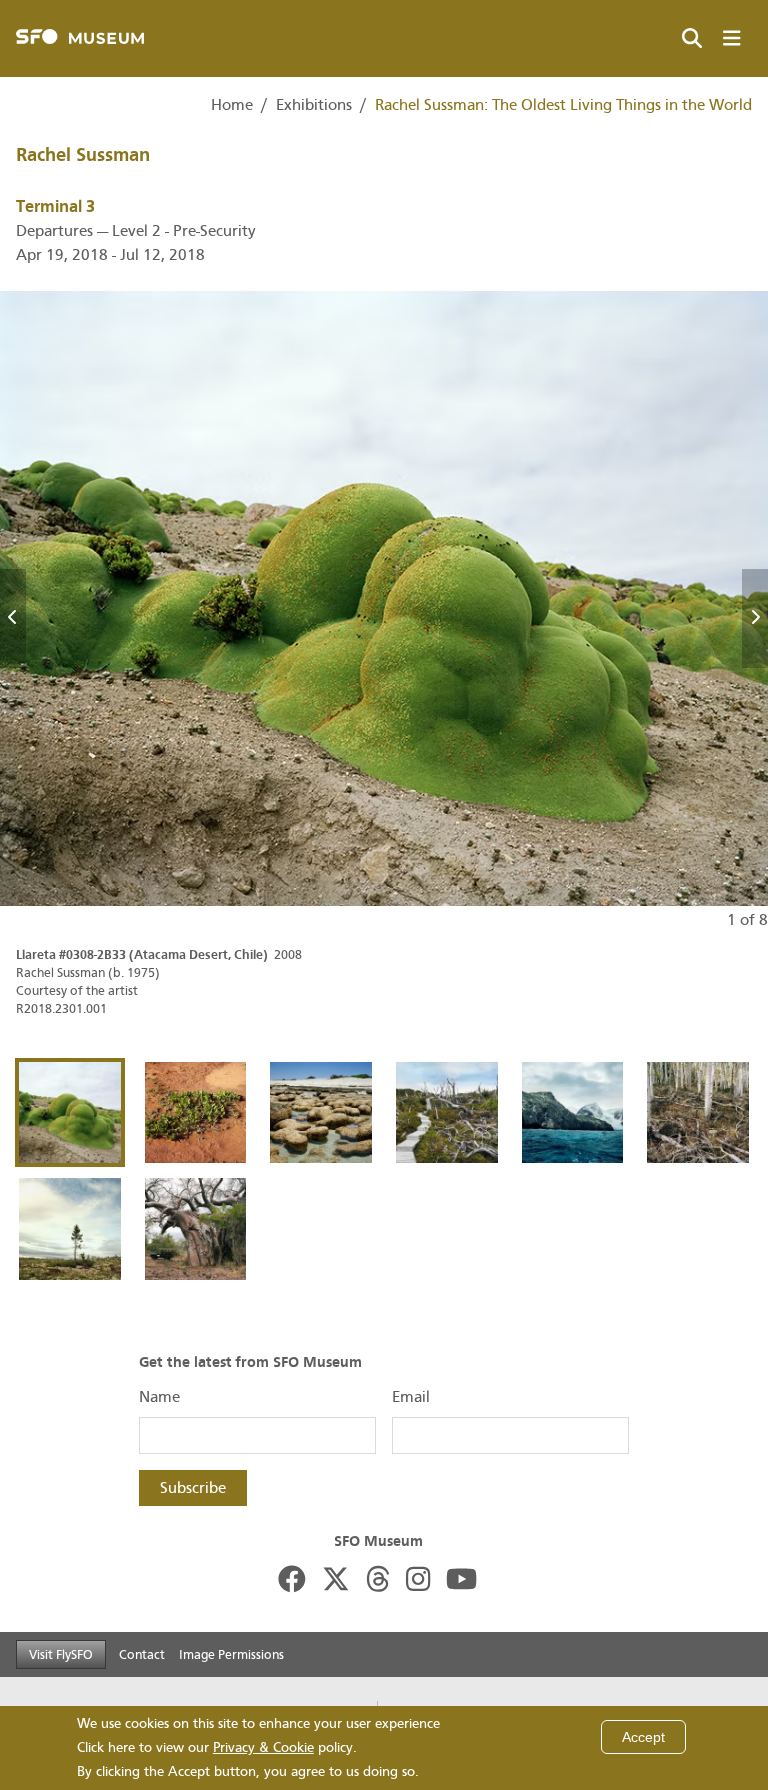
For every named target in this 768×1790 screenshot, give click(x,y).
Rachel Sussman (83, 155)
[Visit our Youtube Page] (461, 1580)
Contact (142, 1654)
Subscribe (193, 1488)
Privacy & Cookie (263, 1747)
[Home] (80, 38)
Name (159, 1397)
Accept (643, 1737)
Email (411, 1397)
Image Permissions (231, 1654)
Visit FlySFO (61, 1654)
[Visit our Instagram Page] (418, 1580)
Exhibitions (314, 105)
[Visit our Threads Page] (378, 1580)
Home (232, 105)
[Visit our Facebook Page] (292, 1580)
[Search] (692, 39)
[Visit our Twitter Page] (336, 1580)
